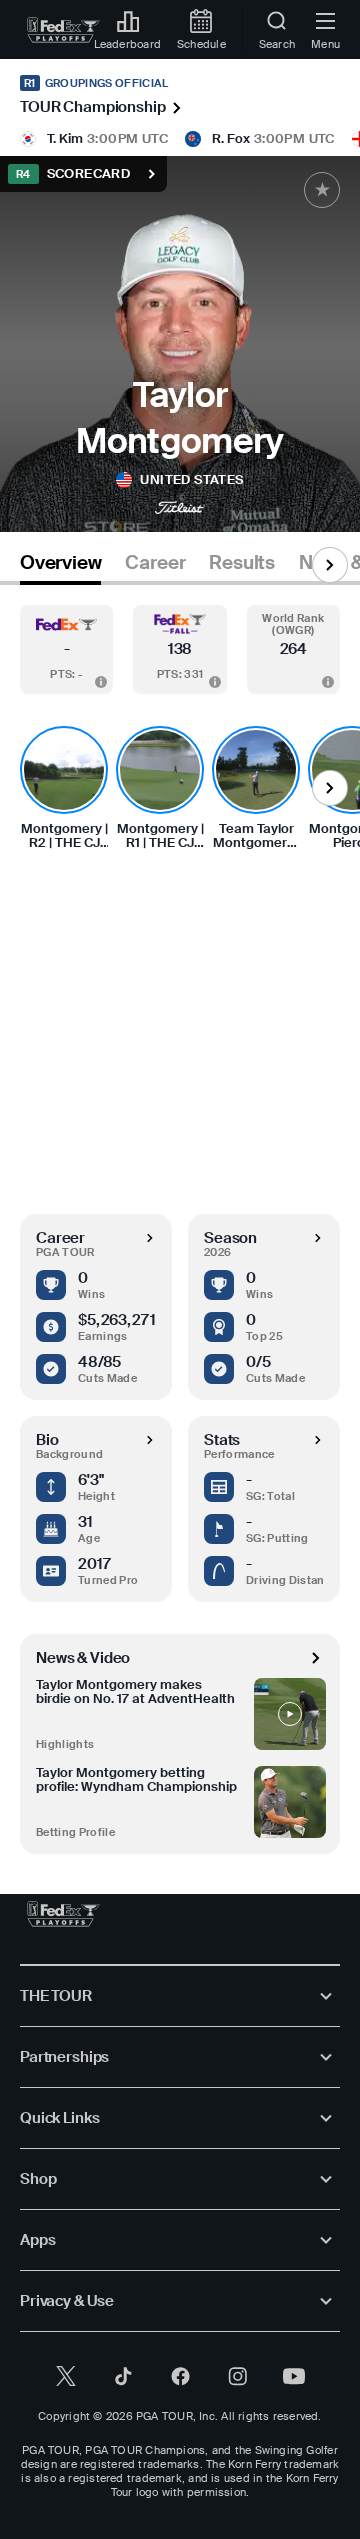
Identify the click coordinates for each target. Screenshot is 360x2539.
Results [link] (242, 563)
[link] (63, 30)
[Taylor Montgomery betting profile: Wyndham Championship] (290, 1802)
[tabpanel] (180, 1219)
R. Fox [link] (231, 138)
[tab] (60, 566)
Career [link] (155, 563)
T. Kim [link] (65, 138)
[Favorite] (322, 190)
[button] (66, 649)
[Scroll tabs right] (330, 565)
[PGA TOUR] (63, 1914)
